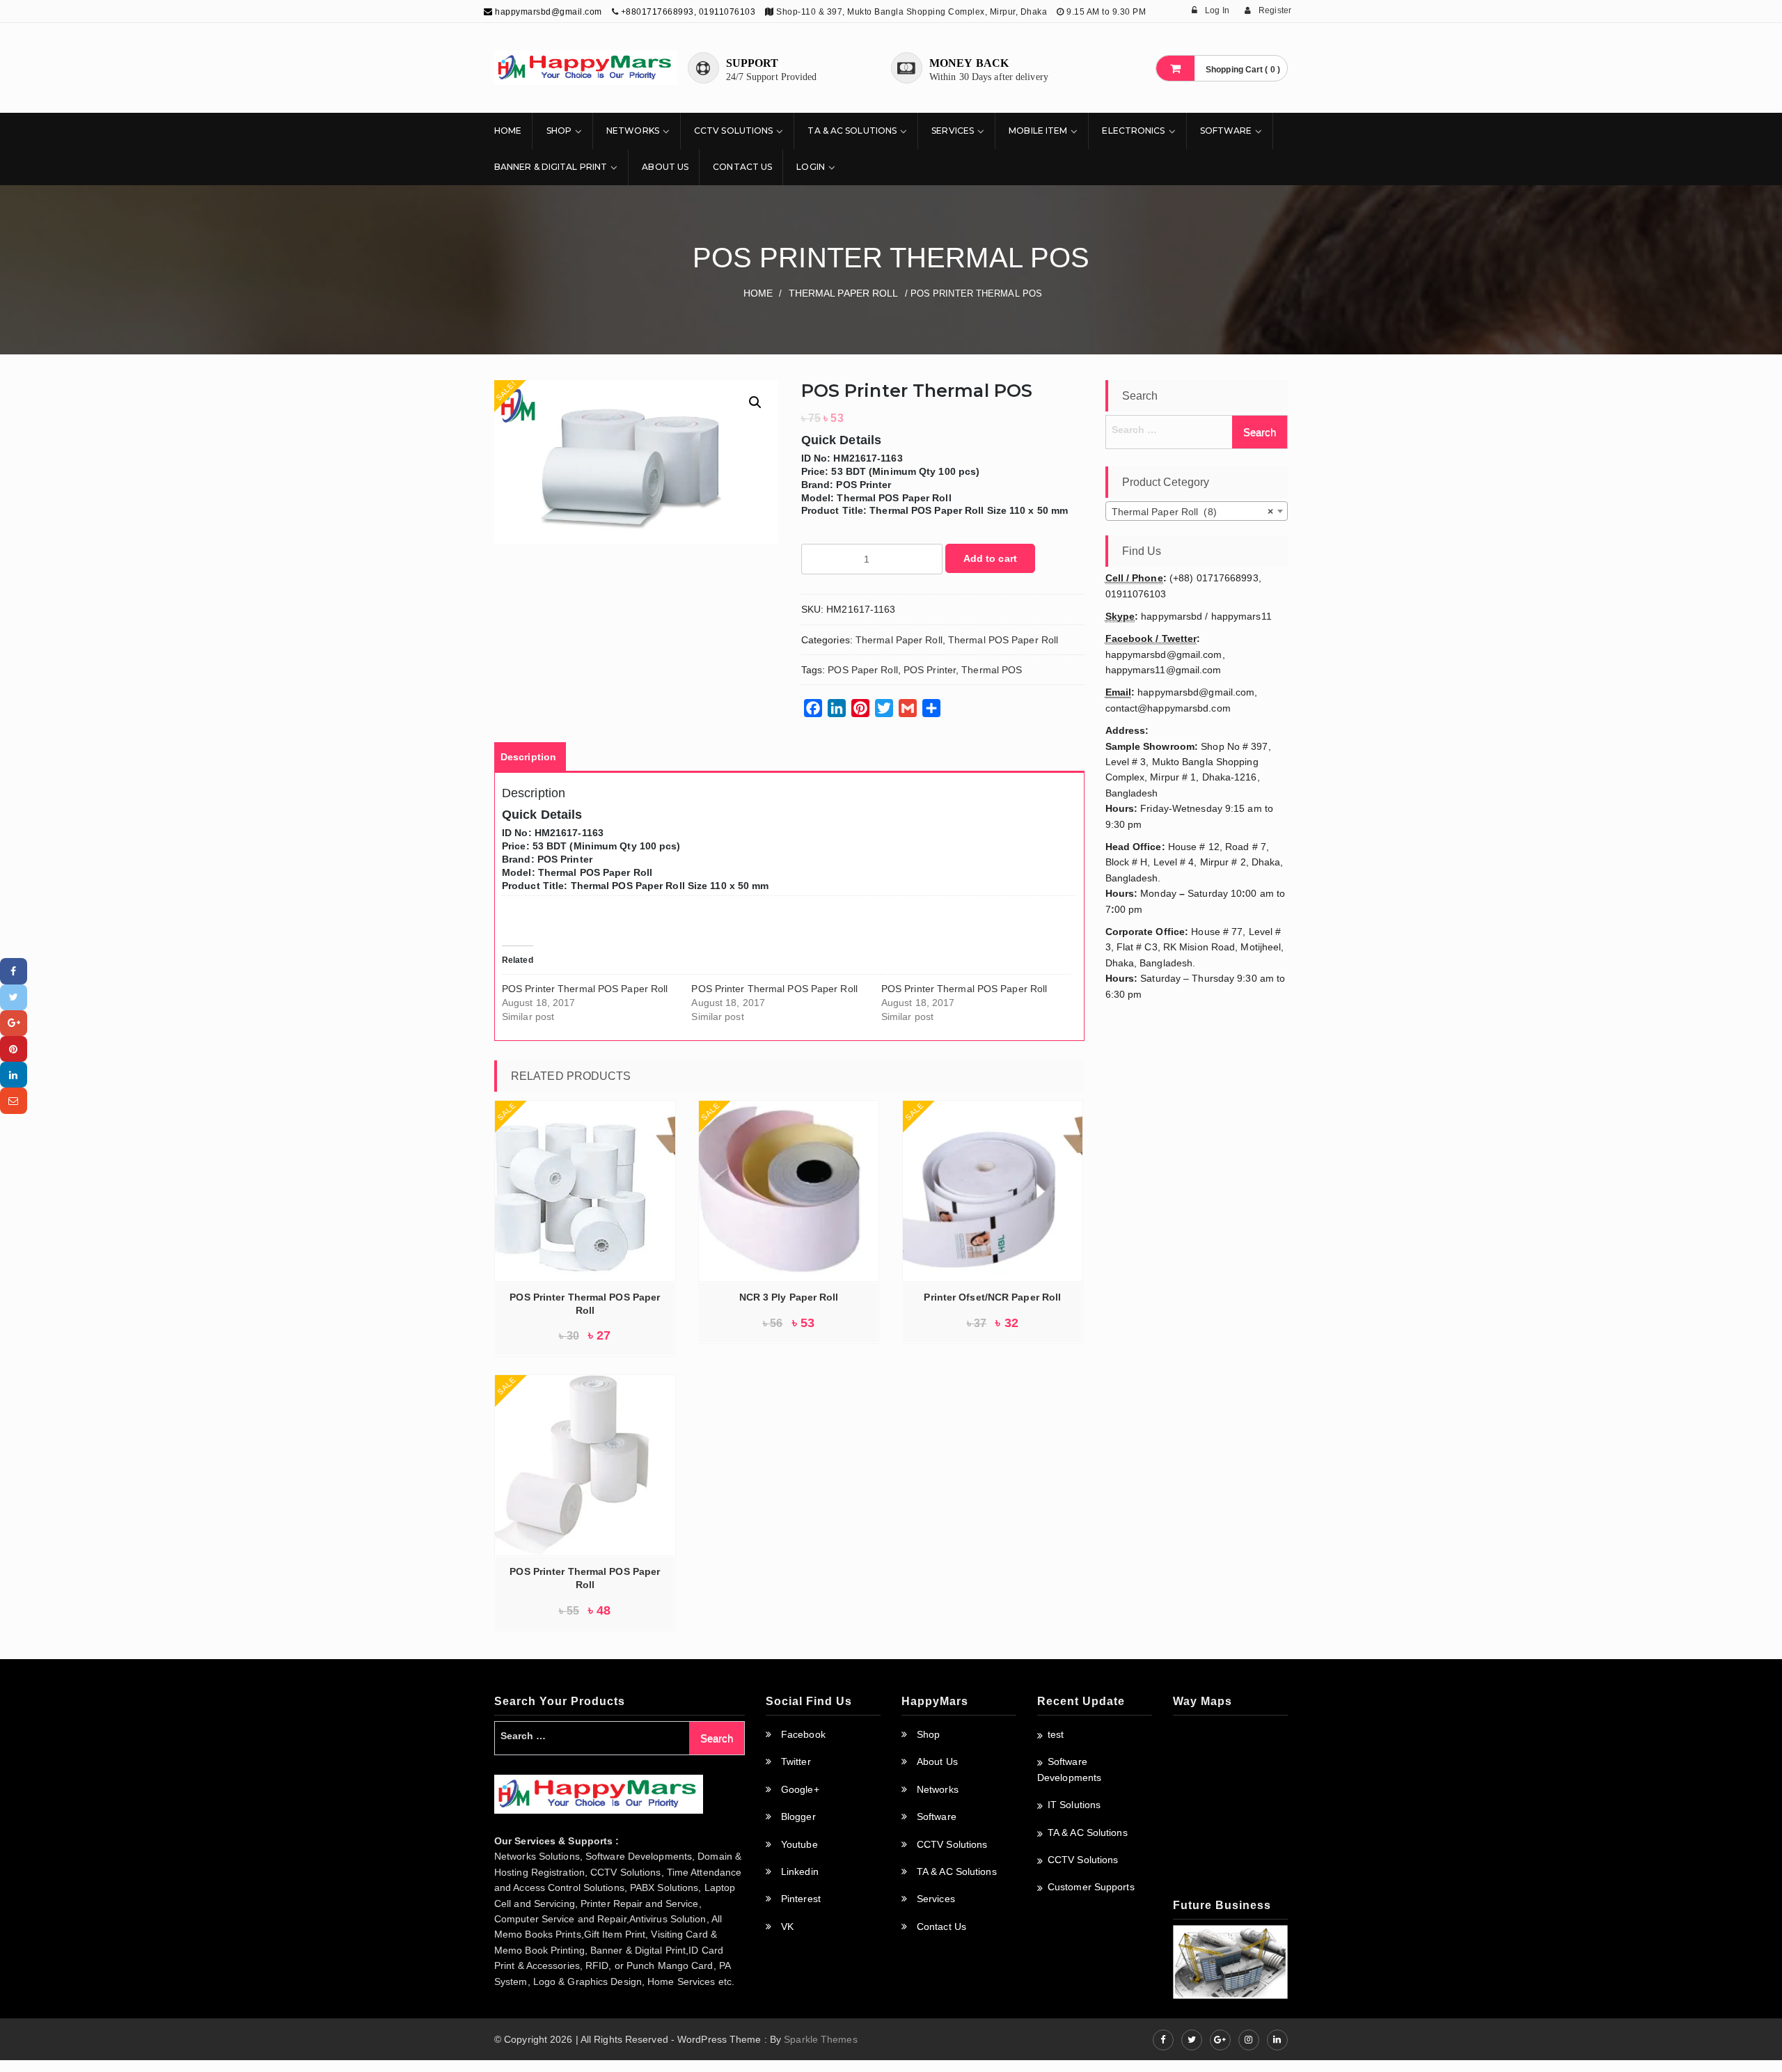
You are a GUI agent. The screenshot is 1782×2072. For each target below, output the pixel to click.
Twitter (796, 1761)
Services (953, 131)
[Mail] (14, 1100)
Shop (559, 131)
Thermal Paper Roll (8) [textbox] (1193, 512)
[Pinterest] (14, 1049)
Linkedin (800, 1871)
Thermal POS (992, 670)
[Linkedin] (14, 1075)
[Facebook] (14, 971)
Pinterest (801, 1899)
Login (811, 167)
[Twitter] (14, 997)
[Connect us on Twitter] (1192, 2040)
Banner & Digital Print (551, 167)
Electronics (1133, 131)
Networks (633, 131)
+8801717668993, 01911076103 (688, 12)
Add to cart (990, 558)
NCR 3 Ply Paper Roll (789, 1297)
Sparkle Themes (820, 2039)
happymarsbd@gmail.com (547, 12)
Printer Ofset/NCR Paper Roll (992, 1297)
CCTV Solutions (733, 131)
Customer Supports (1091, 1887)
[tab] (528, 757)
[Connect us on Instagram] (1249, 2040)
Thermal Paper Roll (844, 293)
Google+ (800, 1789)
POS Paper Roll (862, 670)
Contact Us (742, 167)
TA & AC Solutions (852, 131)
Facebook (803, 1734)
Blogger (798, 1816)
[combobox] (1197, 511)
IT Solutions (1074, 1805)
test (1056, 1734)
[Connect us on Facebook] (1163, 2040)
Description (528, 757)
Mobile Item (1038, 131)
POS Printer (930, 670)
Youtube (799, 1844)
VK (787, 1926)
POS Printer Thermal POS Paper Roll (585, 989)
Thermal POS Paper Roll (1003, 640)
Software (1226, 131)
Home (508, 131)
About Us (665, 167)
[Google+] (14, 1023)
